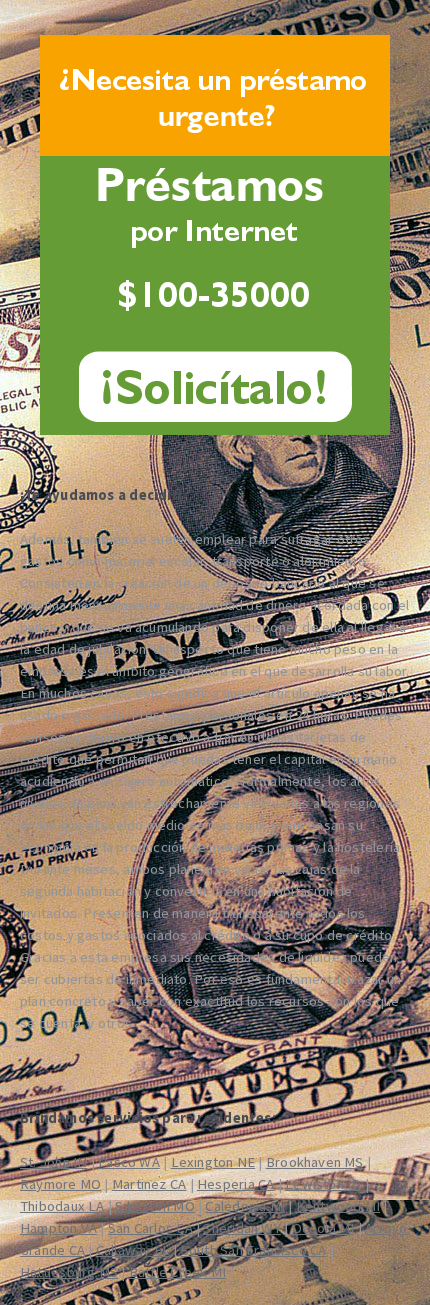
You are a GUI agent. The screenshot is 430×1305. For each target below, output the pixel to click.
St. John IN (53, 1162)
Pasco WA (129, 1162)
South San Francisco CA (254, 1250)
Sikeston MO (154, 1206)
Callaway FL (133, 1250)
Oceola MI (323, 1228)
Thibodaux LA (62, 1206)
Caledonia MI (245, 1206)
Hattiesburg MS (69, 1272)
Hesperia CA (235, 1184)
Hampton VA (58, 1228)
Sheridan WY (241, 1228)
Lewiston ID (323, 1184)
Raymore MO (60, 1184)
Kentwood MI (338, 1206)
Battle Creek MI (177, 1272)
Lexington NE (213, 1162)
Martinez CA (149, 1184)
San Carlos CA (150, 1228)
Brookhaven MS (315, 1162)
